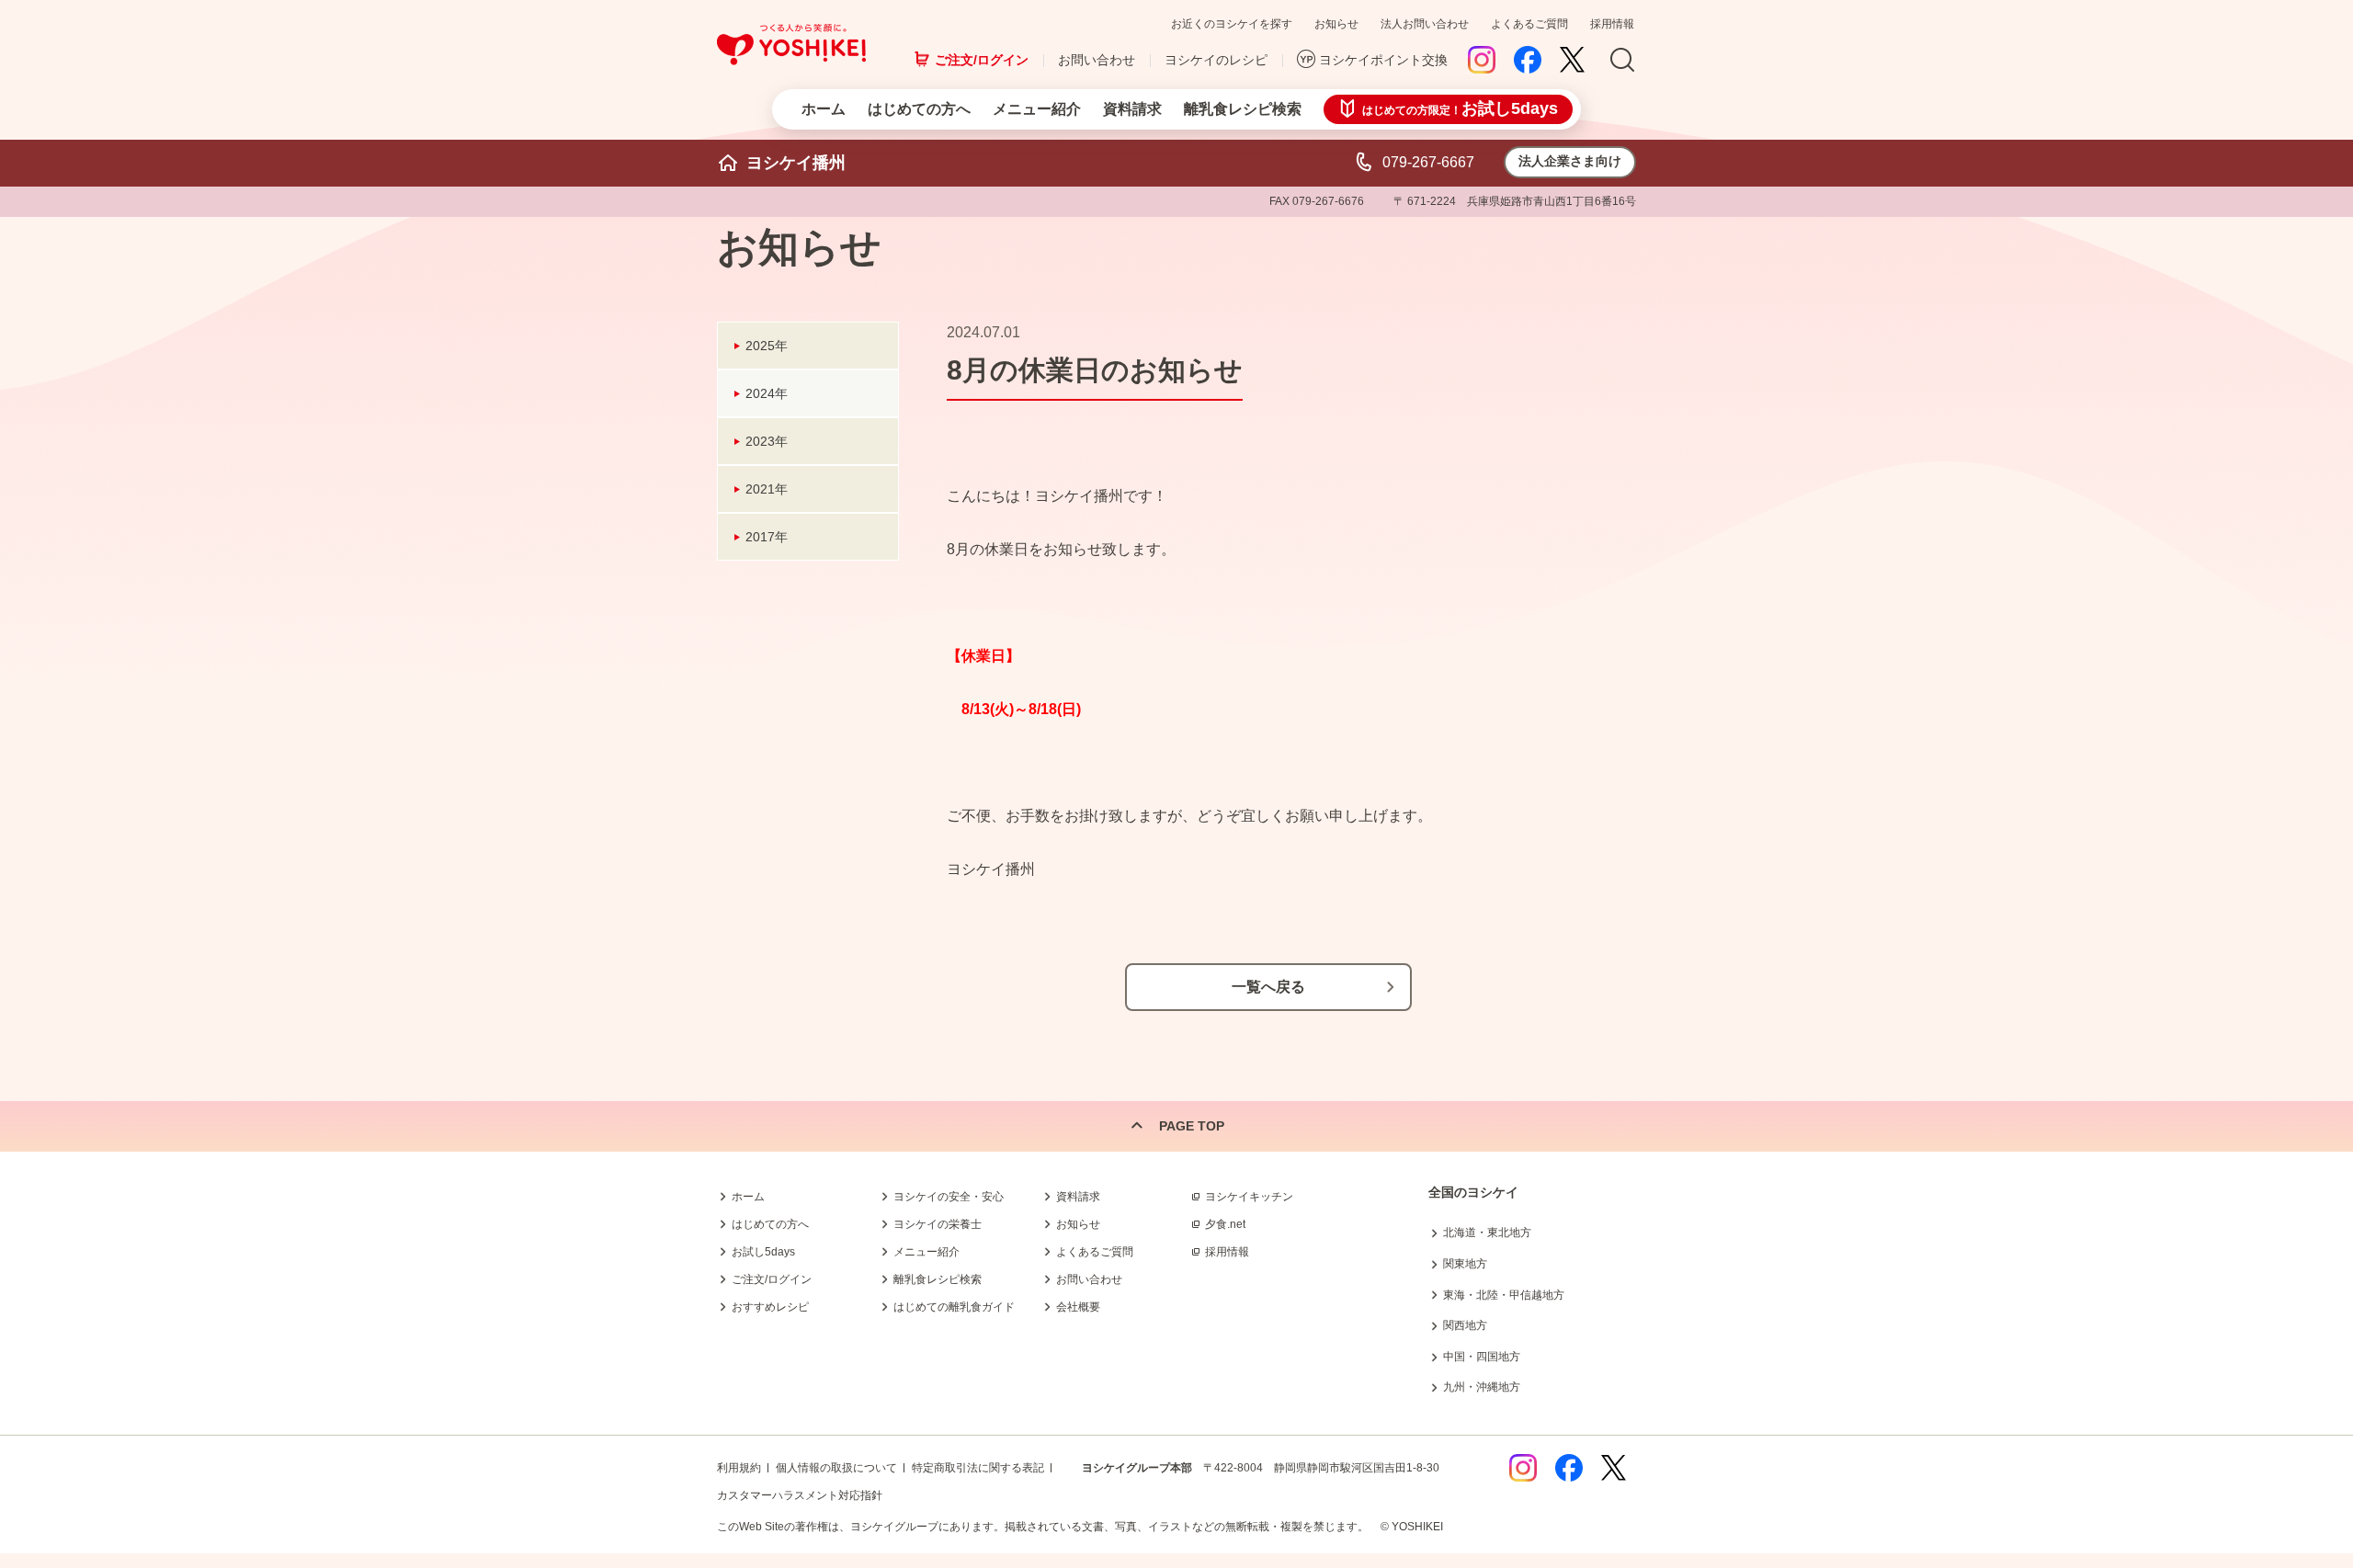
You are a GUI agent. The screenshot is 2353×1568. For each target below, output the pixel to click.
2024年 (767, 393)
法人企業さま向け (1570, 161)
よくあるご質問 (1529, 24)
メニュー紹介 (1037, 109)
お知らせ (1336, 24)
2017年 (767, 537)
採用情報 (1612, 24)
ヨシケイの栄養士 (938, 1224)
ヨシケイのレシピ (1216, 60)
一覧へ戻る (1268, 987)
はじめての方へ (919, 109)
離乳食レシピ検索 (1243, 109)
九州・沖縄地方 (1482, 1387)
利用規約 (739, 1468)
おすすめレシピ (770, 1307)
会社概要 (1078, 1307)
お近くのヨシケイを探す (1232, 24)
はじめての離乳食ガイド (954, 1307)
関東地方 (1465, 1264)
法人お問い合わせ (1425, 24)
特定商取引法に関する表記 (978, 1468)
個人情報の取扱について (836, 1468)
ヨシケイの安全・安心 (949, 1197)
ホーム (824, 109)
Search (1622, 61)
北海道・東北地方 (1487, 1233)
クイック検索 (2266, 1268)
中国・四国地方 (1482, 1357)
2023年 (767, 441)
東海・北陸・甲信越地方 (1504, 1295)
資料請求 (1132, 109)
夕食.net (1225, 1224)
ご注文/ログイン (982, 60)
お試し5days (763, 1252)
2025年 (767, 346)
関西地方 (1465, 1325)
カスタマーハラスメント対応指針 (800, 1495)
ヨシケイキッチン (1249, 1197)
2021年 (767, 489)
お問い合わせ (1097, 60)
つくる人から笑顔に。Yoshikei (791, 45)
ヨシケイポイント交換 (1383, 60)
